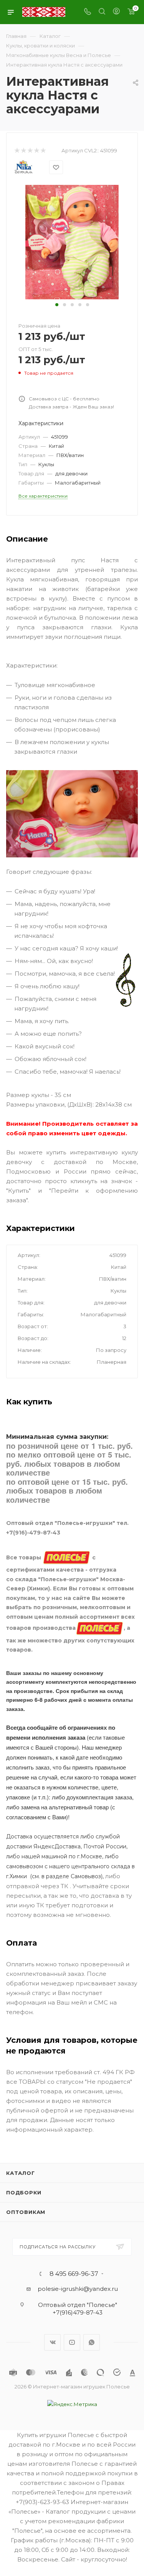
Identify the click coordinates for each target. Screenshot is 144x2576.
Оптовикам (26, 2212)
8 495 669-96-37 (74, 2274)
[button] (57, 305)
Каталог (21, 2173)
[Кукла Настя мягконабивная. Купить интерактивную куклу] (72, 242)
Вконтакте (52, 2342)
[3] (30, 151)
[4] (36, 151)
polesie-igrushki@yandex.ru (78, 2289)
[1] (17, 151)
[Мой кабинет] (116, 12)
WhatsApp (92, 2342)
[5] (43, 151)
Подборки (24, 2192)
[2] (23, 151)
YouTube (72, 2342)
